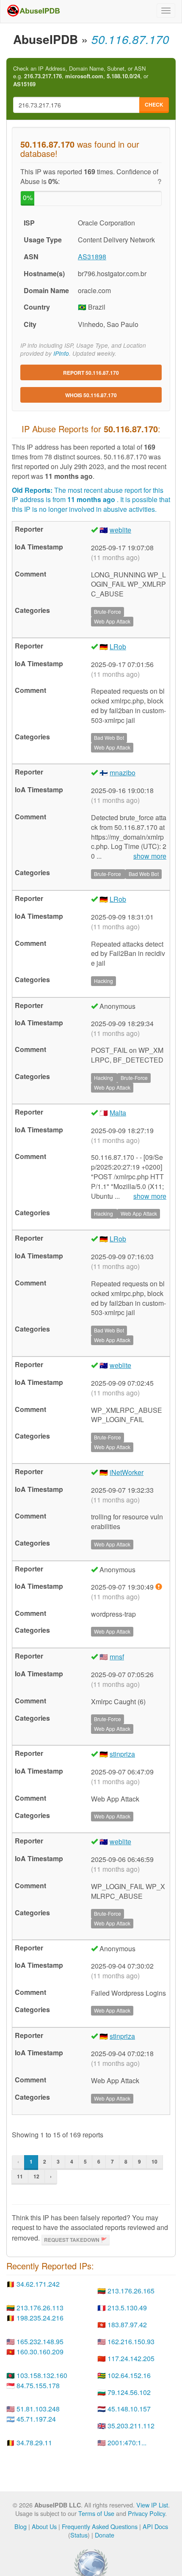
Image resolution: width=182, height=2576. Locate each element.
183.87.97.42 (127, 2325)
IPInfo (61, 353)
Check (154, 104)
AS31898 (92, 257)
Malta (118, 1113)
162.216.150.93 (131, 2341)
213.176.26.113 (40, 2308)
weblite (120, 530)
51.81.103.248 (38, 2409)
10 (154, 2161)
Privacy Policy (146, 2513)
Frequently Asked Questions (100, 2526)
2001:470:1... (127, 2443)
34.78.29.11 (34, 2443)
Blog (21, 2526)
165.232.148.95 (40, 2341)
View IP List (152, 2505)
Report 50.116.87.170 (91, 373)
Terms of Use (96, 2513)
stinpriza (122, 1754)
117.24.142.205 (131, 2358)
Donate (105, 2535)
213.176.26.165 (131, 2291)
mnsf (117, 1657)
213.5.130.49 (127, 2308)
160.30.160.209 (40, 2352)
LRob (118, 647)
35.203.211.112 (131, 2426)
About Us (44, 2526)
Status (79, 2535)
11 (20, 2176)
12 (36, 2176)
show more (150, 856)
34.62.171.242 (38, 2284)
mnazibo (123, 773)
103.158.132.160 (42, 2375)
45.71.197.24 (36, 2419)
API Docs (155, 2526)
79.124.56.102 (129, 2392)
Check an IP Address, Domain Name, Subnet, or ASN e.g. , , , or (81, 76)
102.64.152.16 (129, 2375)
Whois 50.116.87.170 (91, 395)
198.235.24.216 (40, 2318)
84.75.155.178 (38, 2385)
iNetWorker (127, 1472)
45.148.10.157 (129, 2409)
